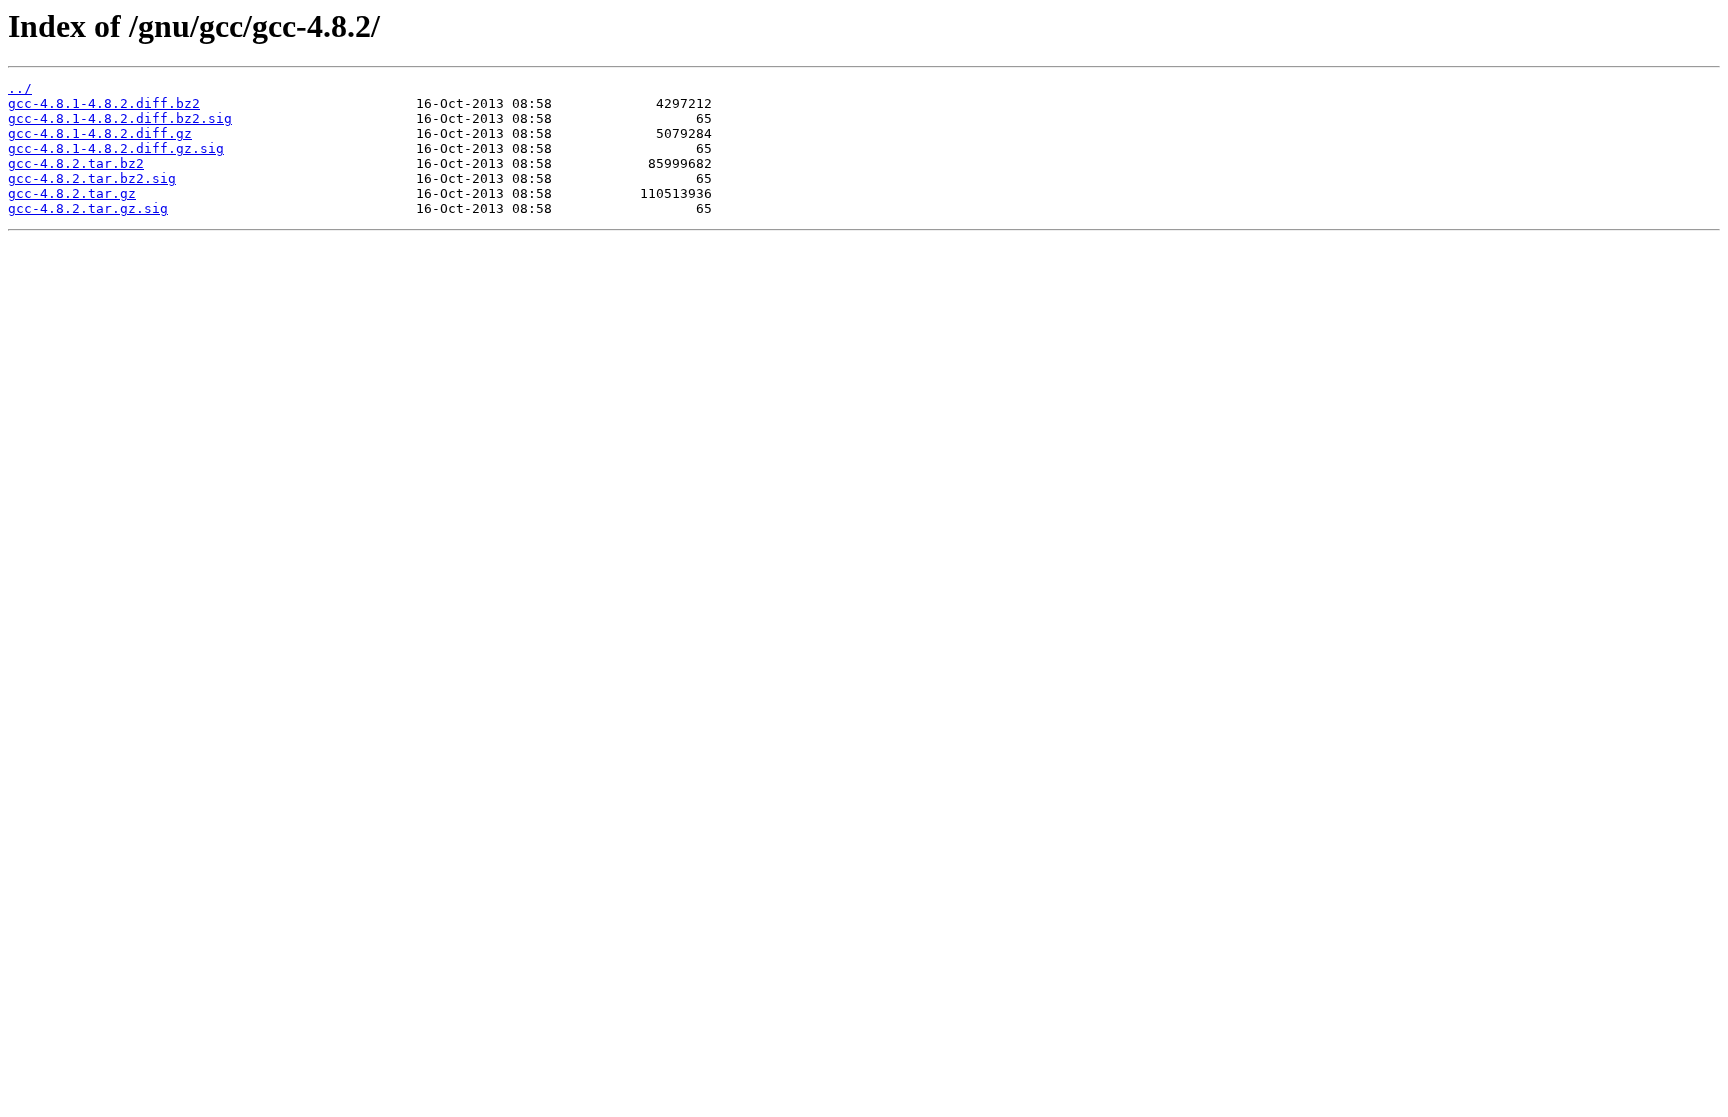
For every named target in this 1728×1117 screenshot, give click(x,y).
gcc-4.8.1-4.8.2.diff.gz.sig (116, 148)
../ (20, 88)
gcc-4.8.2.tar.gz (72, 193)
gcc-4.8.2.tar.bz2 (76, 163)
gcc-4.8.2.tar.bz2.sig (92, 178)
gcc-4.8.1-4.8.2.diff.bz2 (104, 103)
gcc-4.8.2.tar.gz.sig (88, 208)
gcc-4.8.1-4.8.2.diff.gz (100, 133)
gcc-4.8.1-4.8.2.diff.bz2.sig (120, 118)
